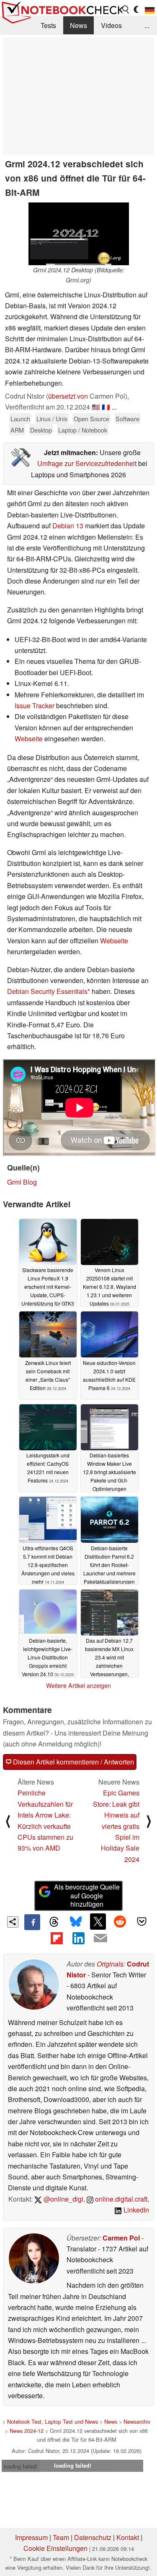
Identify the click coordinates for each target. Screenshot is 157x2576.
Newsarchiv (137, 2421)
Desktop (41, 430)
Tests (48, 25)
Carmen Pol (121, 2238)
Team (61, 2537)
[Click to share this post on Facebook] (32, 1922)
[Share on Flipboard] (57, 1938)
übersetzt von (68, 396)
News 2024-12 (27, 2431)
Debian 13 (68, 526)
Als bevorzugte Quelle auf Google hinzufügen (87, 1896)
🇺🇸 (96, 407)
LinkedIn (135, 2210)
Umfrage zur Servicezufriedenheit (87, 463)
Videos (111, 25)
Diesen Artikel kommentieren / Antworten (73, 1762)
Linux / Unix (52, 419)
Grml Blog (22, 1182)
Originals (110, 1964)
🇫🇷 (106, 407)
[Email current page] (100, 1938)
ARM (17, 430)
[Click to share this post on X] (98, 1921)
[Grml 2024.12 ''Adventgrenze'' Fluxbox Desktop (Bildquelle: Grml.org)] (79, 234)
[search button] (126, 10)
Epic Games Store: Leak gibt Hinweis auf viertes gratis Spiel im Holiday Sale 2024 (116, 1826)
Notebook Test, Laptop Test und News (53, 2421)
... (147, 25)
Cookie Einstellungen (55, 2548)
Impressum (31, 2537)
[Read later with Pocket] (142, 1921)
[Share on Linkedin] (78, 1938)
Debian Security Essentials (47, 991)
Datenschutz (93, 2537)
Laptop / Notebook (83, 430)
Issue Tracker (35, 705)
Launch (20, 419)
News (78, 25)
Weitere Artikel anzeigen (78, 1685)
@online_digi (63, 2199)
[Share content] (13, 1922)
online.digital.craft (120, 2199)
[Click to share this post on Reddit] (120, 1921)
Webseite (29, 739)
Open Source (91, 419)
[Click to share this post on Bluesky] (76, 1922)
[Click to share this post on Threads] (54, 1922)
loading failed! (21, 2466)
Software (127, 419)
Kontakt (128, 2537)
